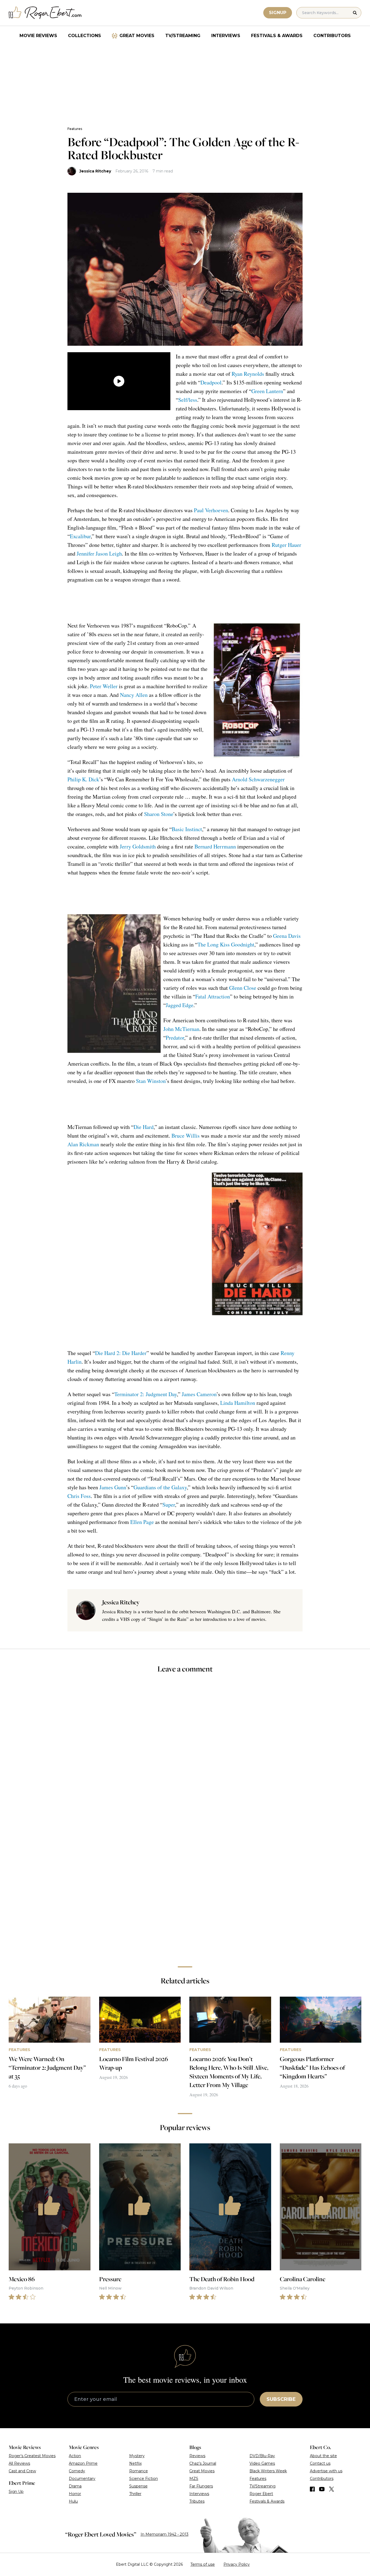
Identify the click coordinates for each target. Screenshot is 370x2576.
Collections (85, 36)
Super (169, 1505)
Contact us (320, 2463)
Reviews (197, 2456)
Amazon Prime (83, 2463)
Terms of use (203, 2564)
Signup (278, 13)
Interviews (226, 36)
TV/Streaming (183, 36)
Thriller (135, 2494)
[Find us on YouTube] (322, 2489)
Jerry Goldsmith (138, 846)
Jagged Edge (180, 1005)
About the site (323, 2456)
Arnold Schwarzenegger (258, 779)
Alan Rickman (83, 1144)
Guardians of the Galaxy (160, 1487)
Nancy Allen (134, 695)
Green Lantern (267, 391)
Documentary (82, 2479)
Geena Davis (287, 936)
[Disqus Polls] (185, 1750)
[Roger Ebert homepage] (45, 13)
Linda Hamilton (238, 1403)
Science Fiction (144, 2479)
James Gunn (113, 1487)
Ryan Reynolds (248, 374)
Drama (75, 2486)
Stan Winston (151, 1081)
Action (75, 2456)
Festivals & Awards (277, 36)
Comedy (77, 2471)
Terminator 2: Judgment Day (146, 1394)
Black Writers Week (268, 2471)
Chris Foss (79, 1496)
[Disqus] (185, 1886)
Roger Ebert (261, 2494)
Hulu (73, 2501)
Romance (139, 2471)
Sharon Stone (159, 814)
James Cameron (199, 1394)
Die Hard (144, 1127)
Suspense (138, 2486)
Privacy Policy (237, 2564)
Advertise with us (326, 2471)
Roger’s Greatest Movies (32, 2456)
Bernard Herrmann (215, 846)
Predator (175, 1038)
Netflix (135, 2463)
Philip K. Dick (83, 779)
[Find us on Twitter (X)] (332, 2489)
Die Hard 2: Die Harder (121, 1353)
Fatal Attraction (213, 996)
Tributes (197, 2501)
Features (75, 129)
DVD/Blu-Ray (262, 2456)
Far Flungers (201, 2486)
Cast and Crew (22, 2471)
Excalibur (80, 536)
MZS (194, 2479)
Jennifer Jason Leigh (99, 554)
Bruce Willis (186, 1136)
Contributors (332, 36)
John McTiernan (181, 1029)
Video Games (262, 2463)
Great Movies (137, 36)
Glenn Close (243, 988)
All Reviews (19, 2463)
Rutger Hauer (286, 545)
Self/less (188, 400)
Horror (75, 2494)
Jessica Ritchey (95, 171)
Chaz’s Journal (203, 2463)
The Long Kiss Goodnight (226, 944)
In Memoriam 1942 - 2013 (165, 2534)
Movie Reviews (38, 36)
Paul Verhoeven (211, 510)
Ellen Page (142, 1522)
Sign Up (16, 2492)
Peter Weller (104, 686)
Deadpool (211, 382)
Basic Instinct (187, 829)
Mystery (137, 2456)
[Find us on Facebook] (312, 2489)
